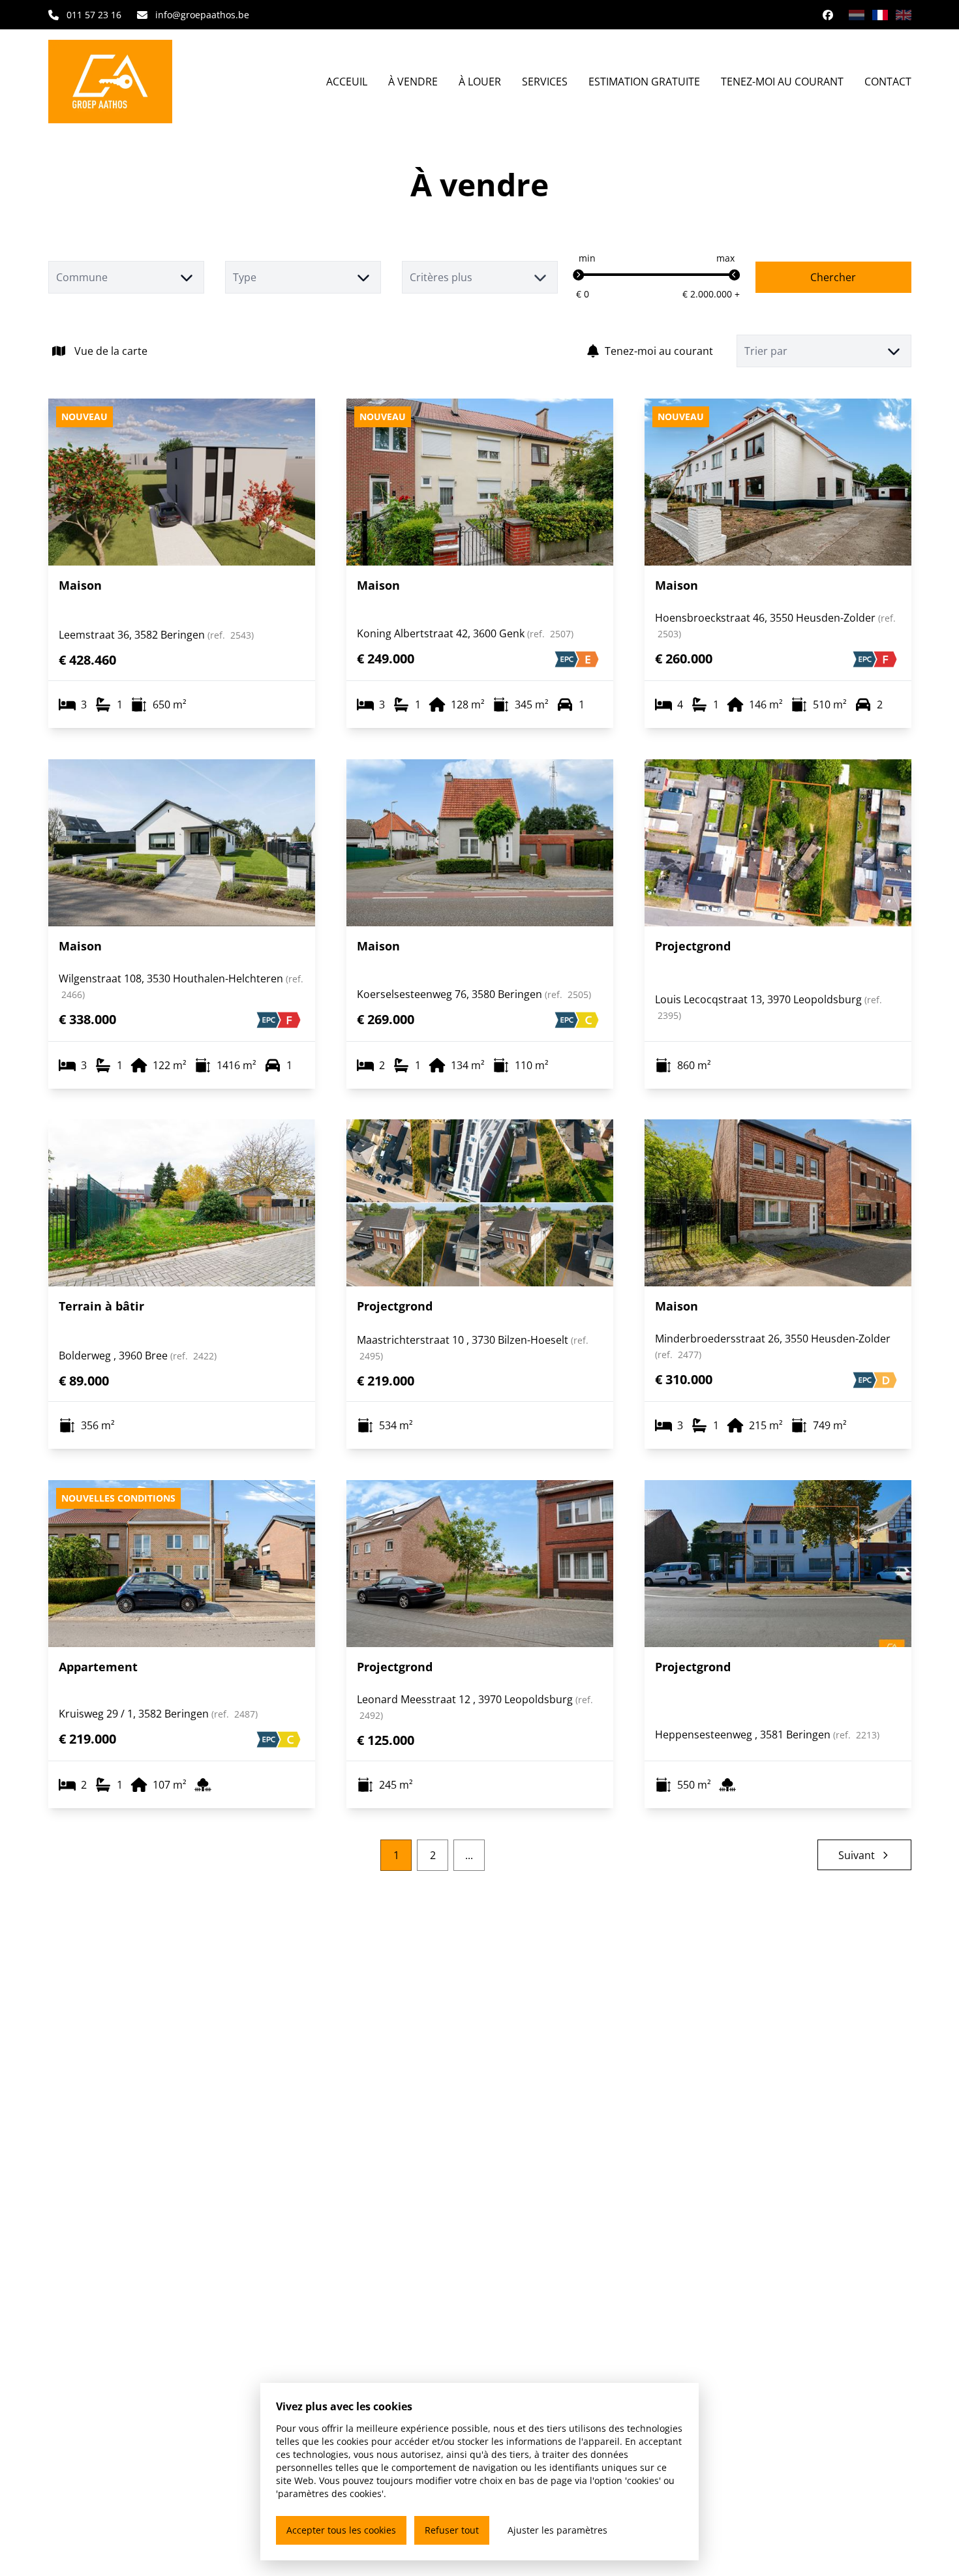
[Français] (880, 15)
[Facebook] (828, 15)
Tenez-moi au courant (659, 351)
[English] (904, 15)
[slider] (579, 275)
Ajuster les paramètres (557, 2530)
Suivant (857, 1855)
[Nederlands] (857, 15)
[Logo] (120, 82)
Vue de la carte (111, 351)
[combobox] (126, 277)
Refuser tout (452, 2530)
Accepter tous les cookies (341, 2530)
